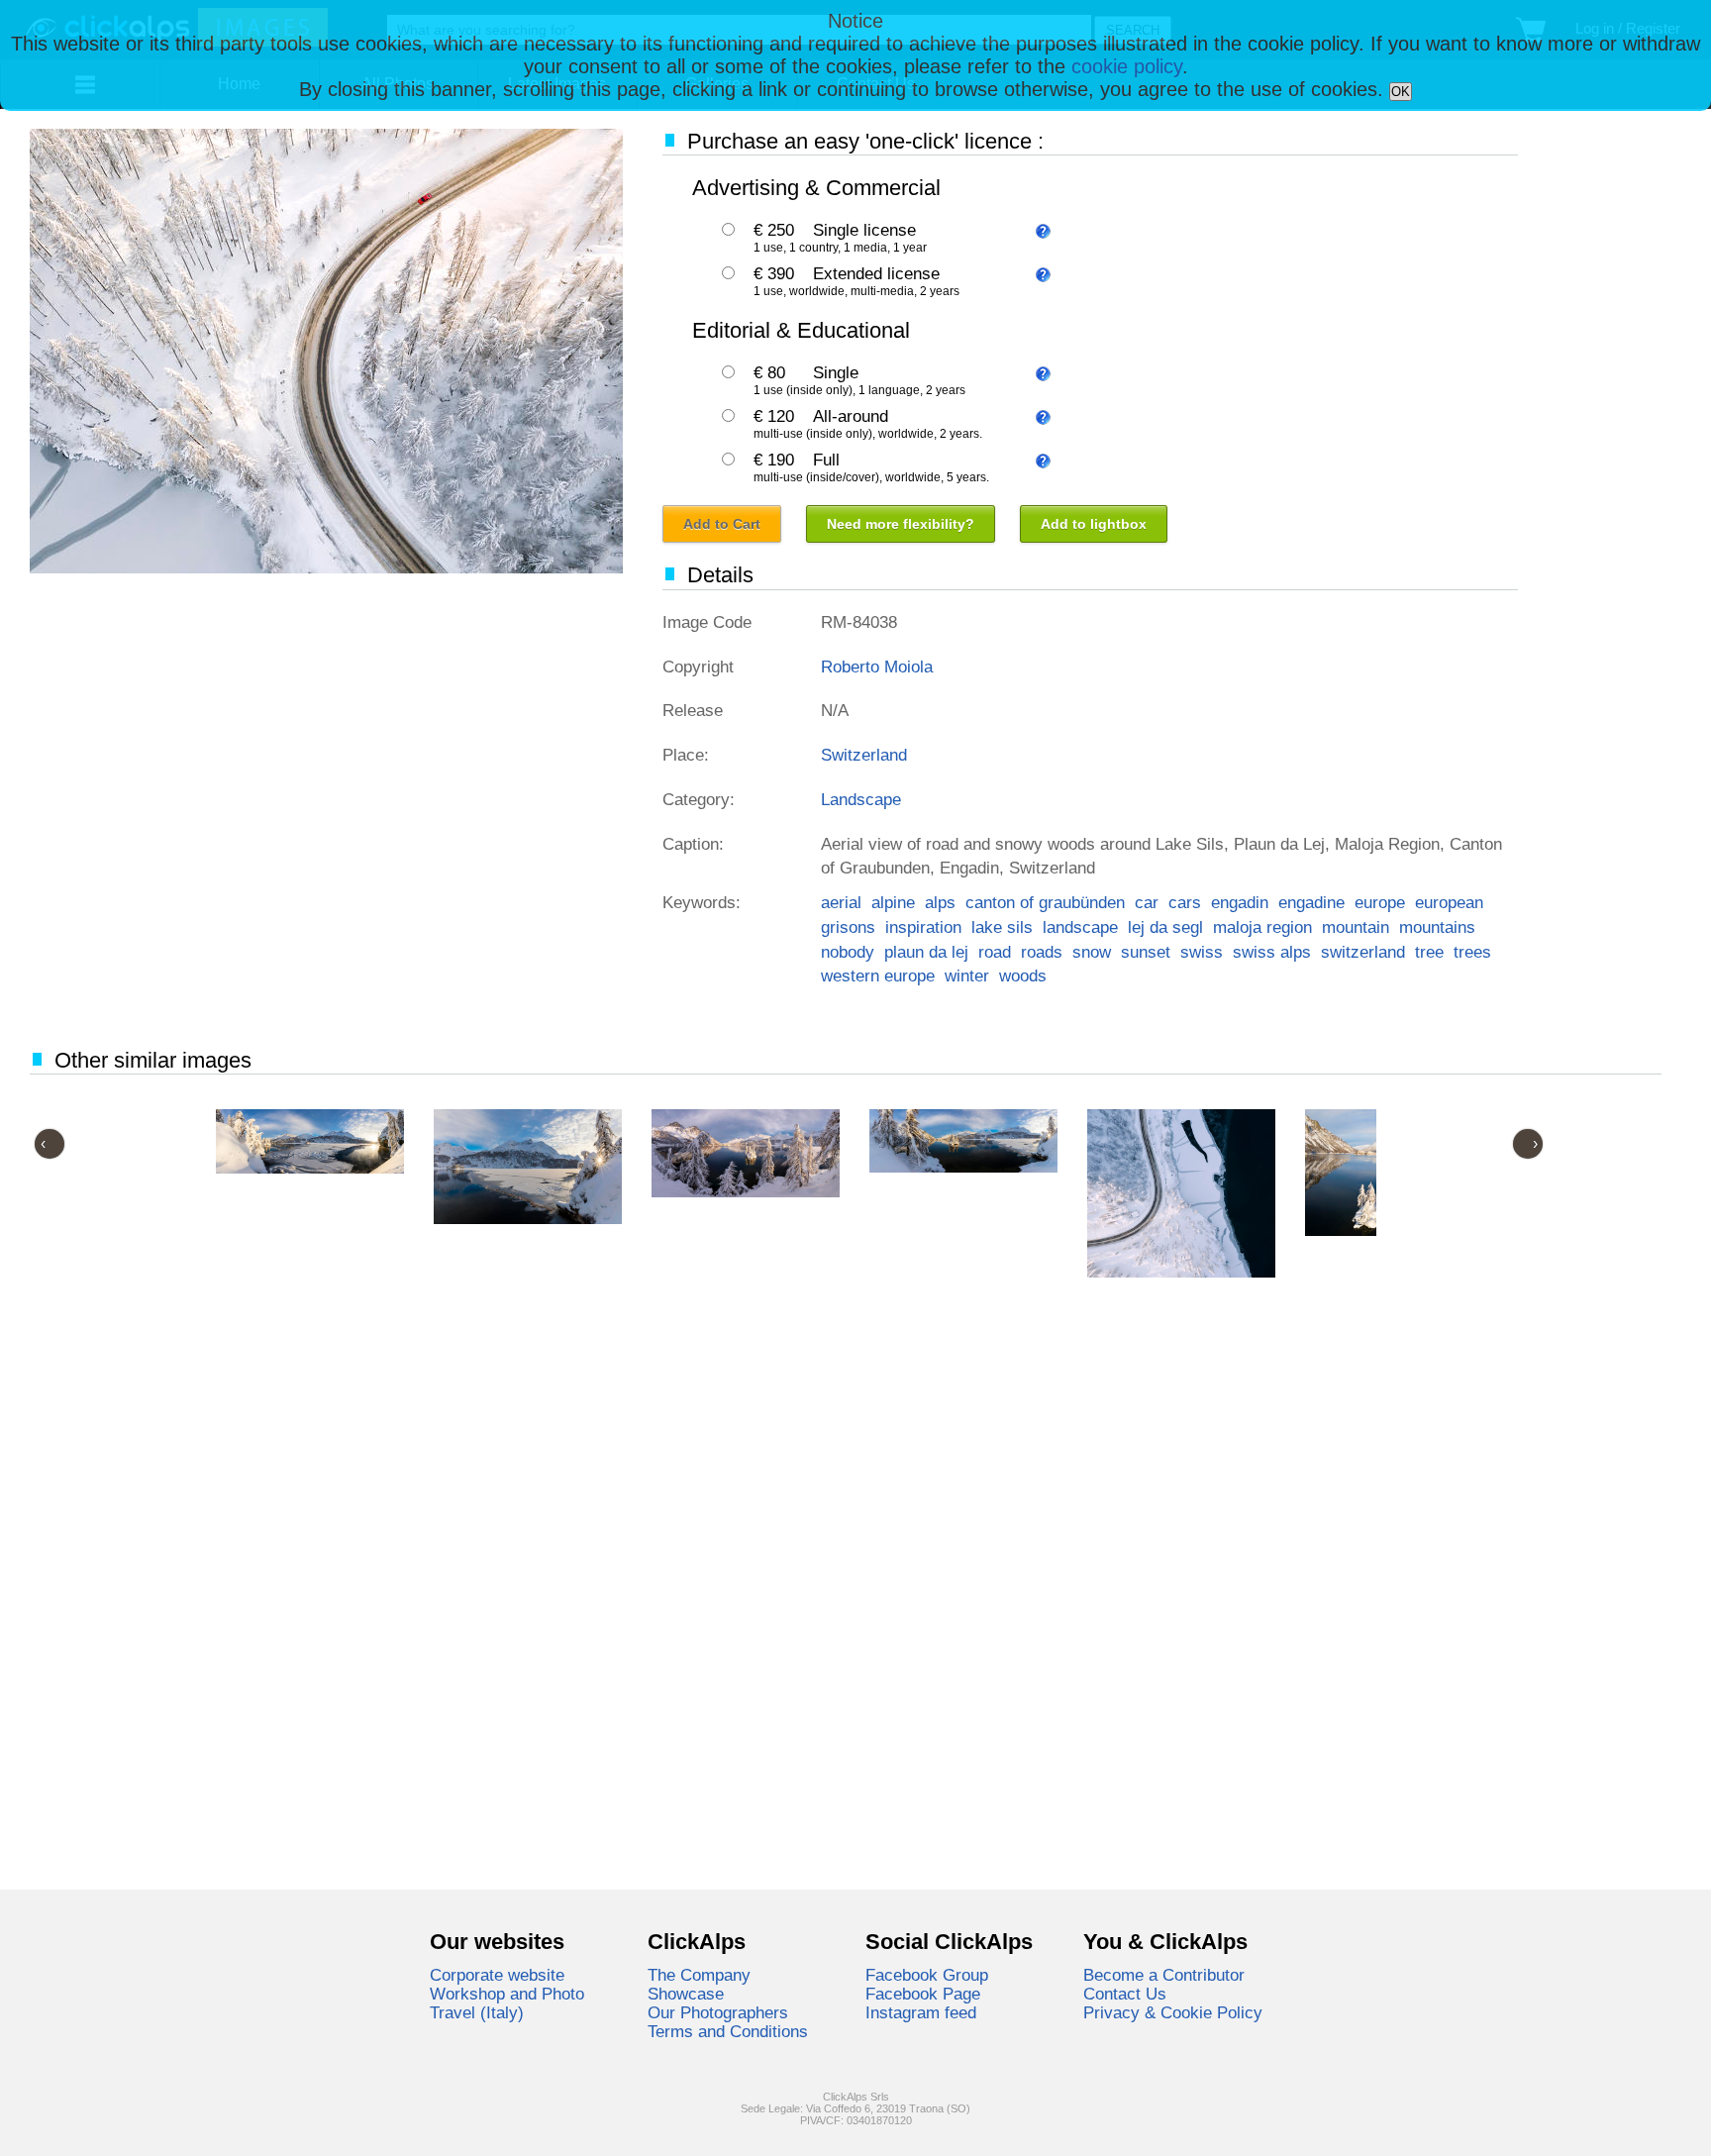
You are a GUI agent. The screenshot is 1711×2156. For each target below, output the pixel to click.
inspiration (923, 927)
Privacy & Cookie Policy (1173, 2012)
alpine (893, 902)
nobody (848, 952)
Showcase (686, 1994)
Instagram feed (921, 2012)
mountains (1437, 927)
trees (1472, 952)
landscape (1080, 927)
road (995, 952)
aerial (841, 902)
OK (1401, 92)
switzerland (1363, 952)
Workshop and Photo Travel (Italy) (507, 2003)
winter (967, 975)
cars (1185, 902)
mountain (1356, 927)
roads (1042, 952)
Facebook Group (927, 1975)
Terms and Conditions (728, 2031)
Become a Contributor (1164, 1975)
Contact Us (1125, 1994)
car (1147, 902)
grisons (848, 927)
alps (940, 902)
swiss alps (1272, 952)
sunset (1146, 952)
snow (1092, 952)
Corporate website (497, 1975)
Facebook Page (923, 1994)
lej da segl (1165, 927)
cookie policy (1127, 66)
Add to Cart (722, 524)
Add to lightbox (1094, 524)
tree (1429, 952)
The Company (699, 1975)
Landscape (861, 799)
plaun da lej (926, 952)
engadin (1240, 902)
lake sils (1002, 927)
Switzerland (864, 755)
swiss (1202, 952)
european (1449, 902)
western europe (878, 975)
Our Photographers (718, 2012)
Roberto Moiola (877, 667)
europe (1380, 902)
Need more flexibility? (901, 524)
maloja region (1262, 927)
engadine (1311, 902)
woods (1023, 975)
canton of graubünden (1045, 902)
